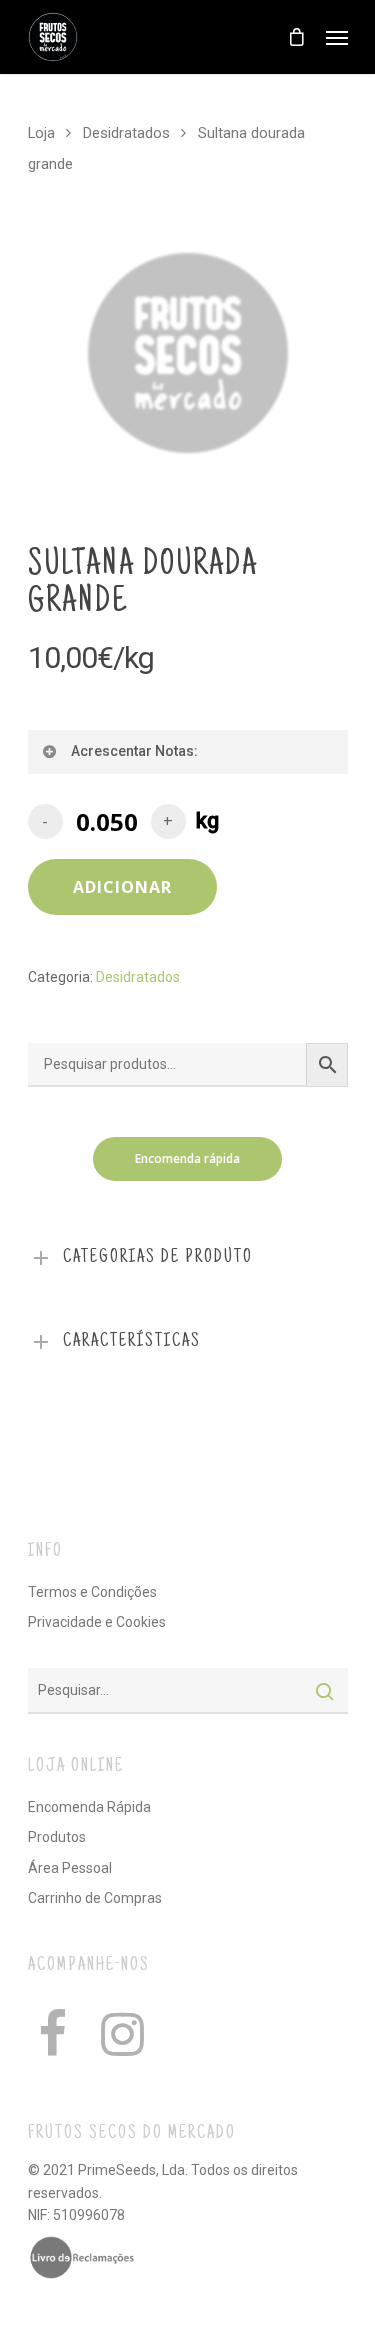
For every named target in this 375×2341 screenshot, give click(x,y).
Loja (41, 133)
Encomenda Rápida (89, 1807)
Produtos (57, 1837)
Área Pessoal (70, 1868)
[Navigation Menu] (337, 37)
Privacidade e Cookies (97, 1622)
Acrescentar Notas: (134, 751)
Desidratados (126, 133)
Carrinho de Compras (95, 1898)
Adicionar (122, 887)
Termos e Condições (92, 1592)
